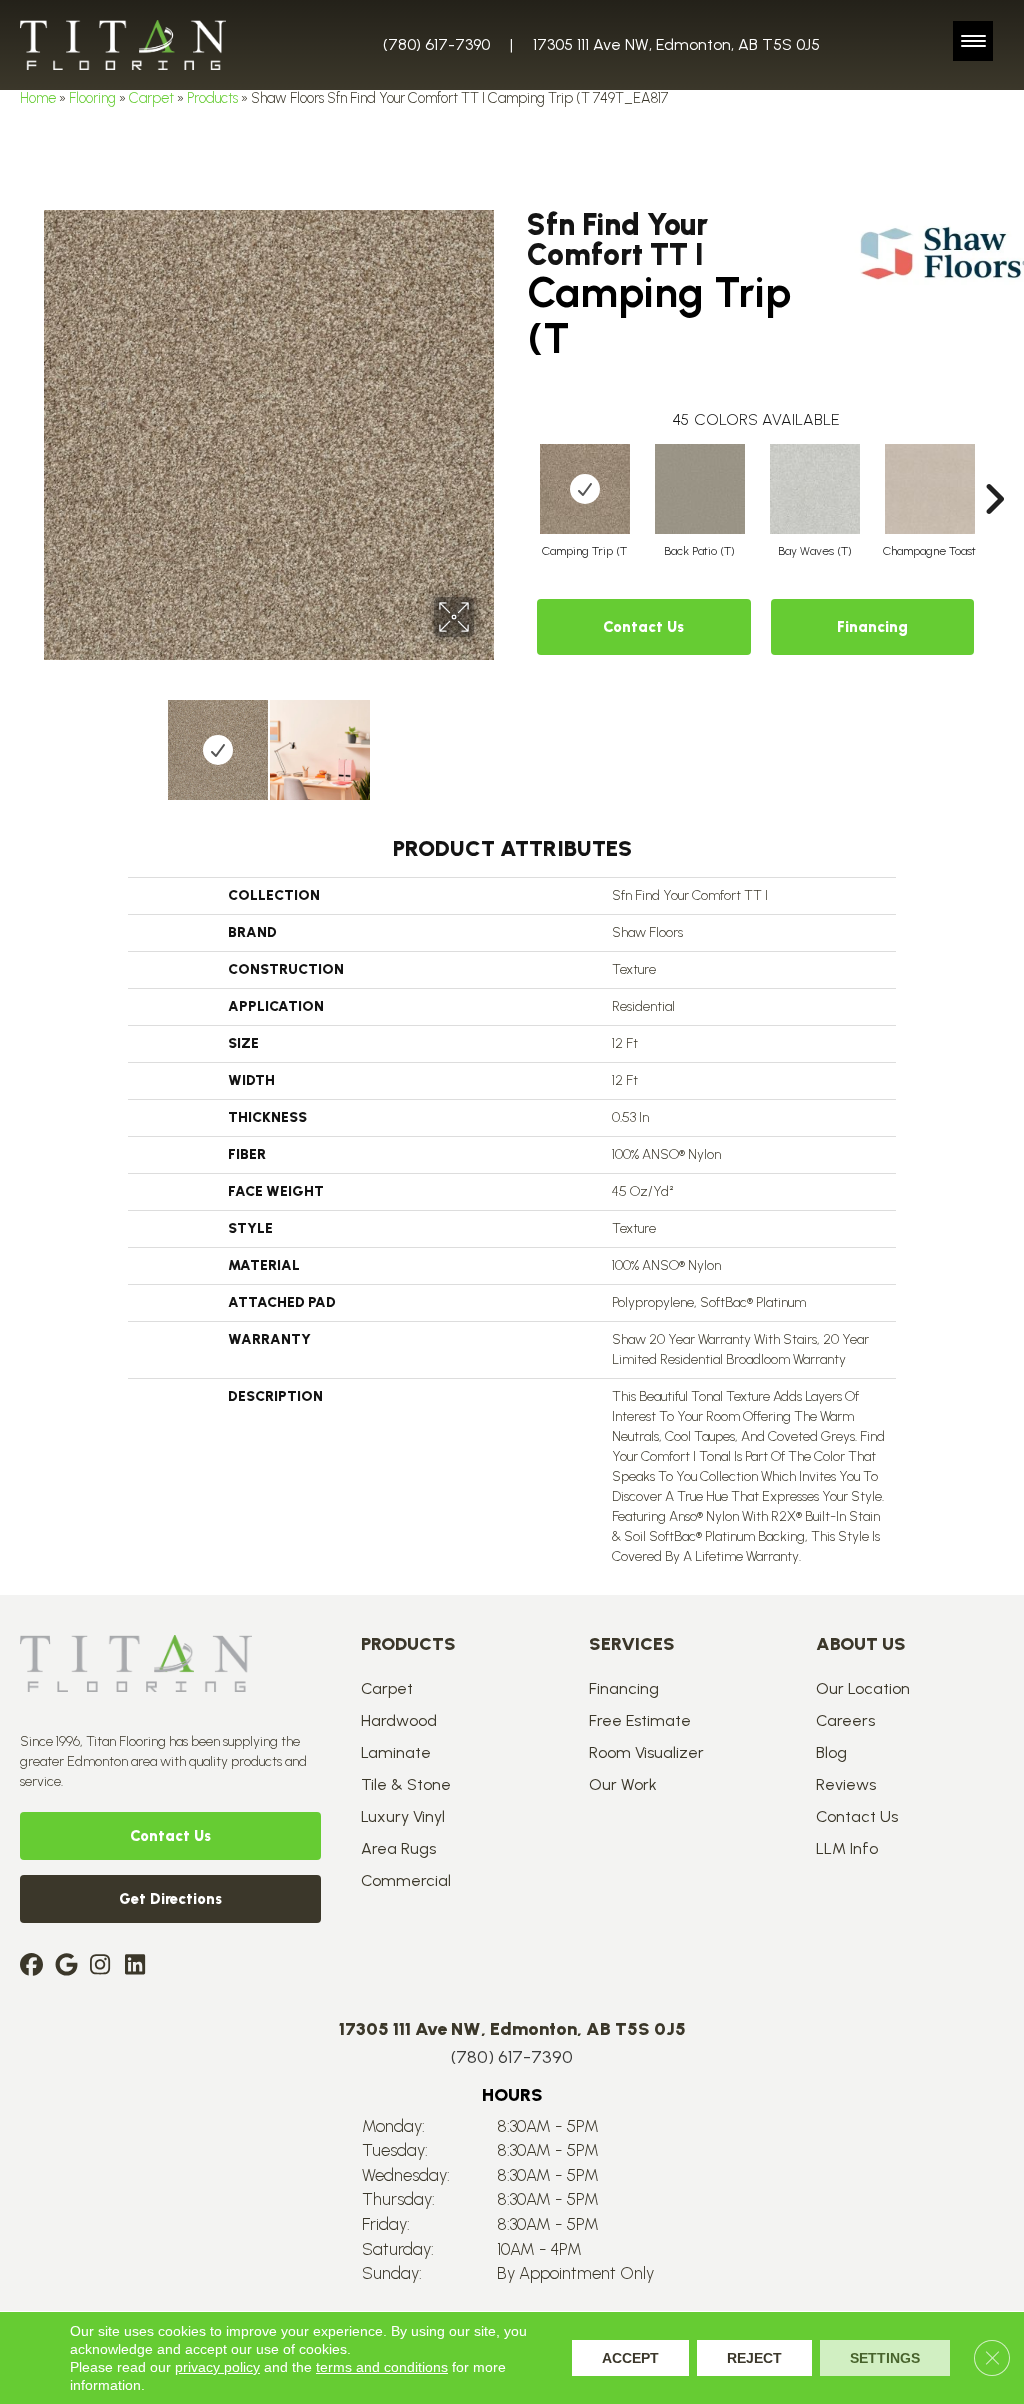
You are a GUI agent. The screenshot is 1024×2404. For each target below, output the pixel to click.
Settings (885, 2358)
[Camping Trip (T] (585, 489)
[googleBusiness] (69, 1966)
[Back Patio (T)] (700, 489)
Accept (630, 2358)
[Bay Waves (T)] (815, 489)
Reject (754, 2358)
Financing (872, 627)
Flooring (92, 98)
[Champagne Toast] (930, 489)
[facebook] (34, 1966)
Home (38, 98)
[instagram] (104, 1966)
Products (212, 98)
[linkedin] (139, 1966)
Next (487, 740)
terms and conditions (382, 2367)
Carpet (151, 98)
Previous (50, 740)
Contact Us (643, 627)
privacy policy (217, 2367)
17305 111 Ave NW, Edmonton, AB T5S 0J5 (676, 44)
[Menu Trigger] (973, 41)
